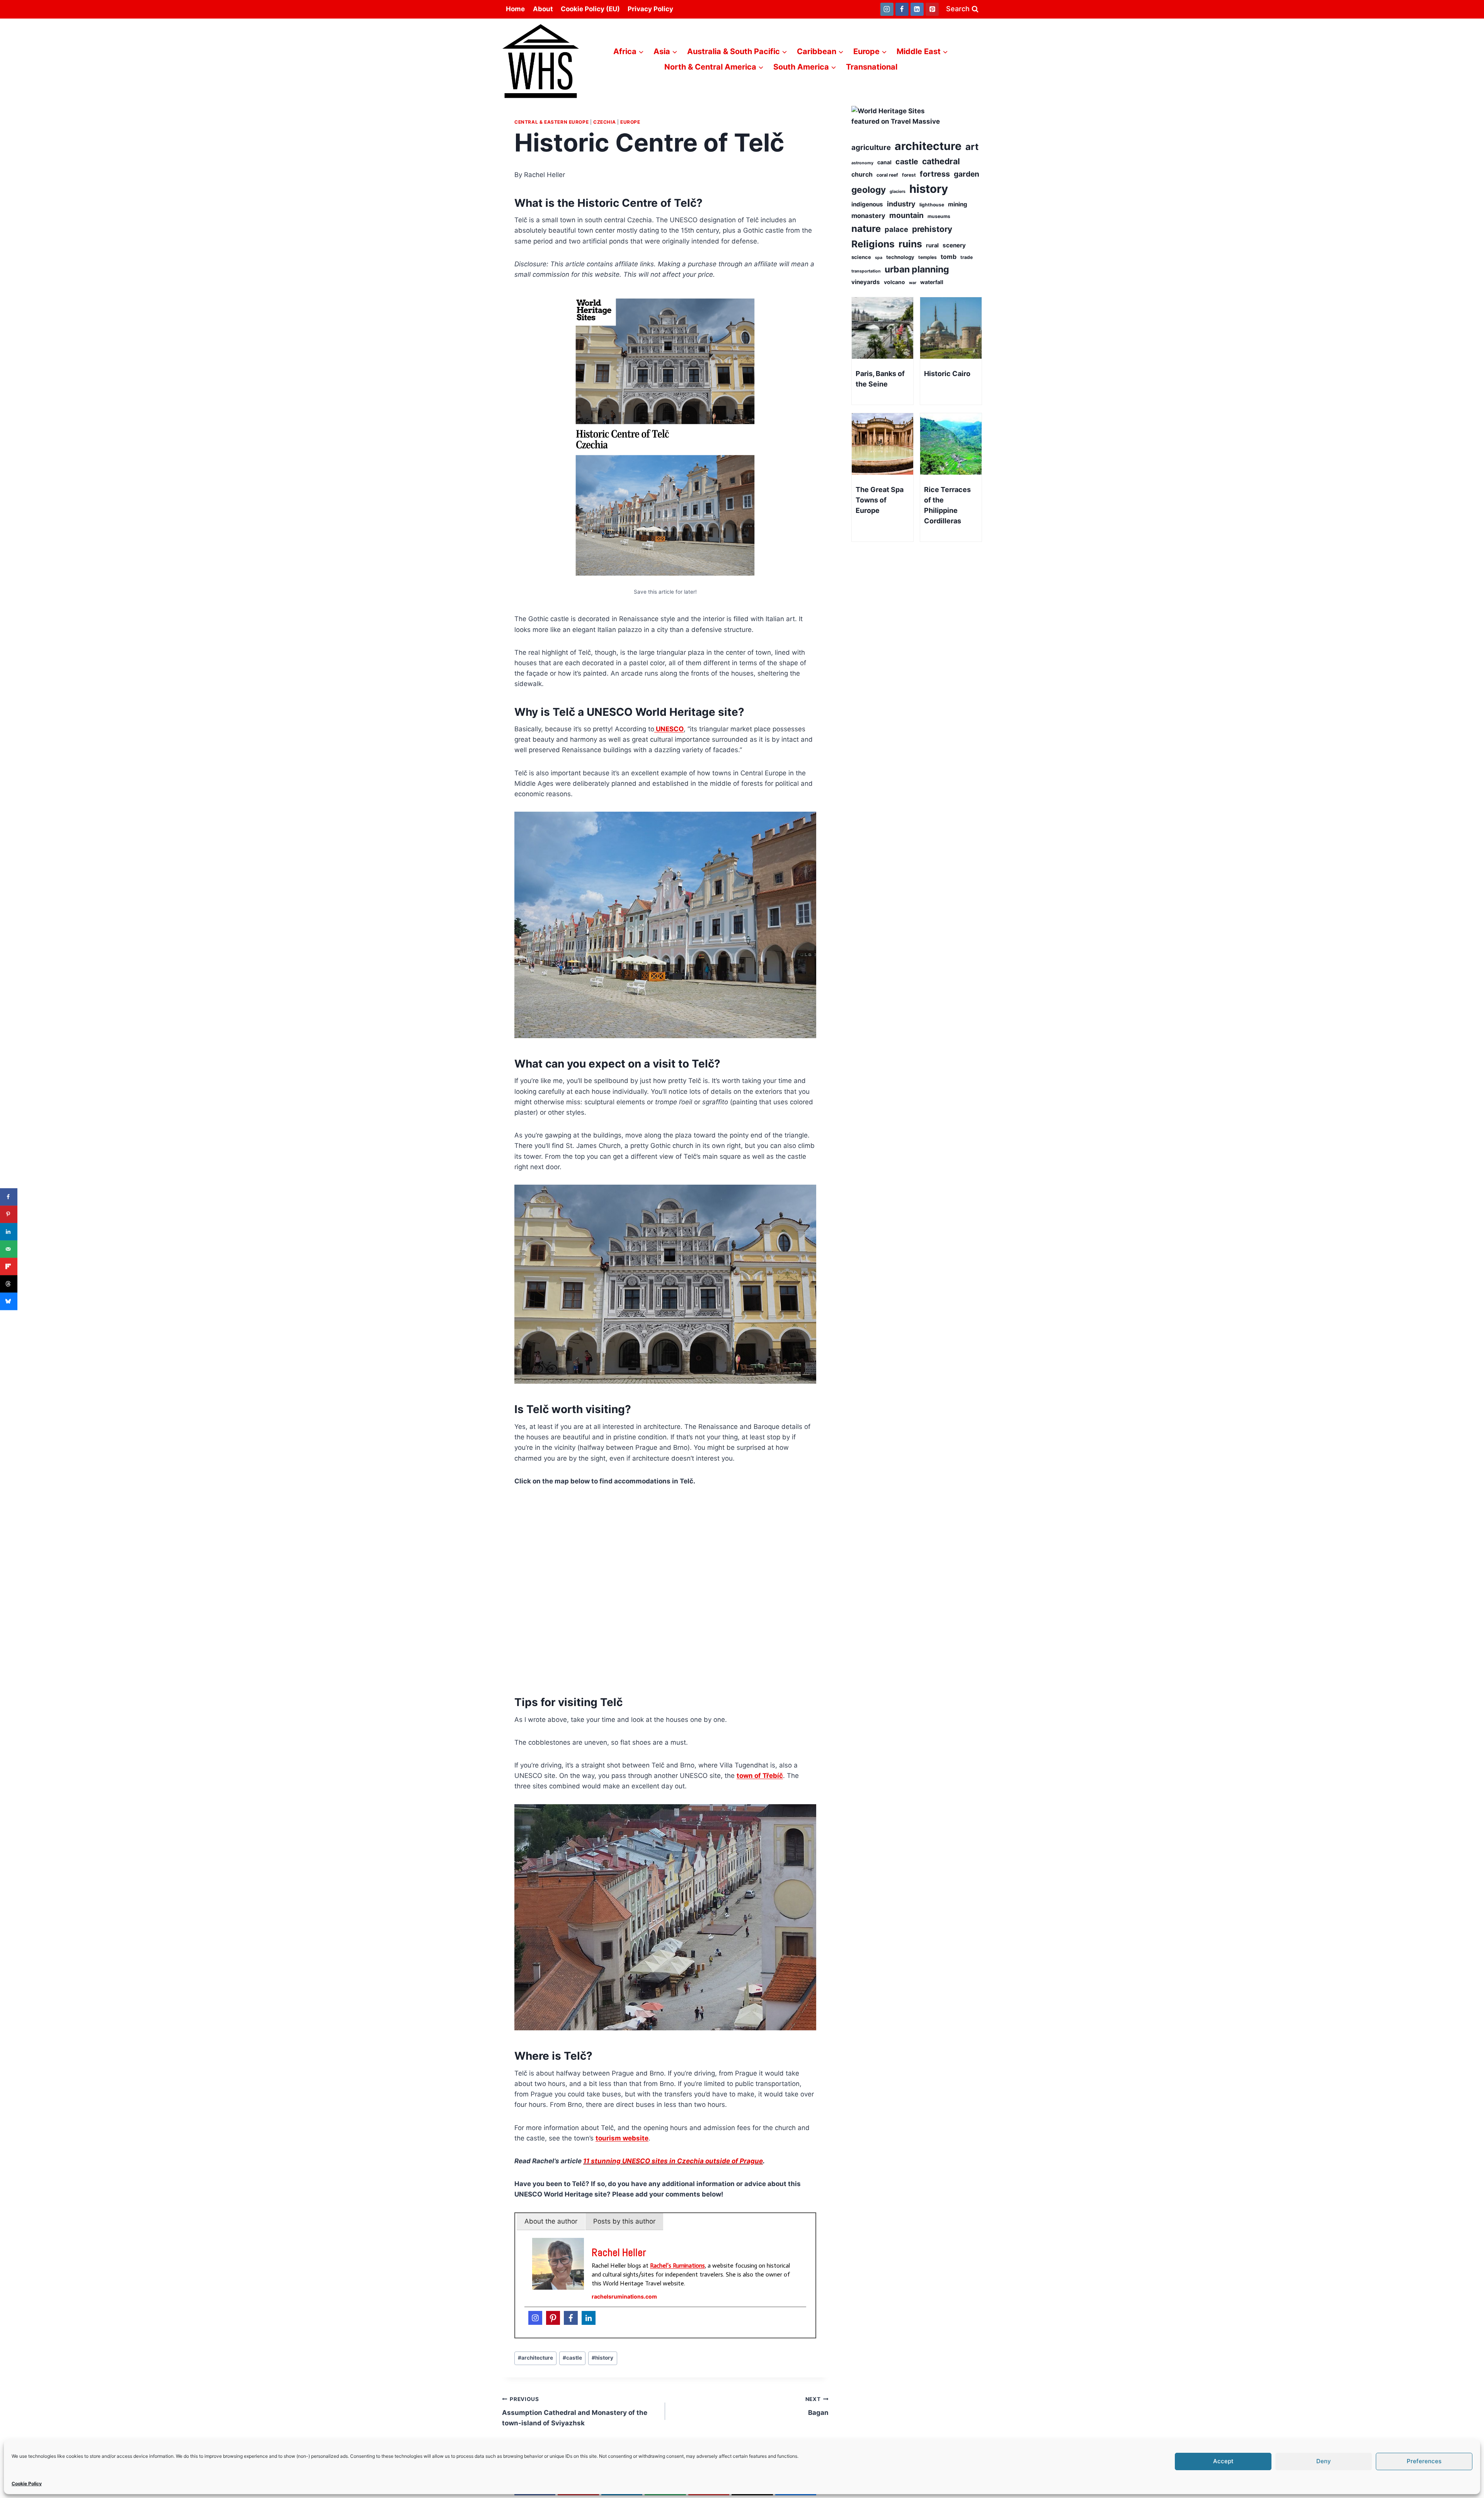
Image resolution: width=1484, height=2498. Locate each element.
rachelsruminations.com (624, 2296)
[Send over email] (9, 1249)
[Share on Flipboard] (9, 1266)
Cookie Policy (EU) (590, 9)
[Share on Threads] (9, 1284)
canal (884, 162)
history (602, 2358)
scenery (954, 245)
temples (927, 257)
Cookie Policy (27, 2484)
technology (900, 257)
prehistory (932, 229)
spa (879, 258)
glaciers (898, 192)
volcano (894, 282)
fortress (935, 174)
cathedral (941, 161)
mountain (906, 215)
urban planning (917, 269)
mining (958, 204)
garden (967, 174)
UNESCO (669, 729)
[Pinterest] (932, 9)
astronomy (862, 163)
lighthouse (932, 205)
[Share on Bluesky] (9, 1301)
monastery (868, 216)
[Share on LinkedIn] (9, 1232)
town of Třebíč (760, 1776)
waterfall (932, 282)
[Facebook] (902, 9)
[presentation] (882, 328)
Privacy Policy (650, 9)
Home (515, 9)
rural (932, 245)
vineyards (866, 282)
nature (866, 229)
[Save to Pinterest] (9, 1214)
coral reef (887, 175)
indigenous (867, 204)
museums (939, 216)
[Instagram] (887, 9)
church (862, 174)
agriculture (871, 147)
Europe (630, 122)
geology (869, 190)
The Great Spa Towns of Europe (880, 500)
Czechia (604, 122)
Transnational (872, 67)
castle (572, 2358)
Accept (1223, 2461)
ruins (910, 244)
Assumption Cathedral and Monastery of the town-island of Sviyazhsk (575, 2411)
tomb (949, 257)
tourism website (622, 2138)
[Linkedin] (917, 9)
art (972, 147)
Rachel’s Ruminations (677, 2266)
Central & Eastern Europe (551, 122)
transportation (866, 271)
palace (896, 229)
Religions (873, 244)
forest (909, 175)
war (913, 283)
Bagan (817, 2406)
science (861, 257)
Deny (1324, 2461)
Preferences (1424, 2461)
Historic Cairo (947, 374)
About (543, 9)
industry (901, 204)
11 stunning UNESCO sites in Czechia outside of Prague (673, 2161)
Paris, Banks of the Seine (880, 379)
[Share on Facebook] (9, 1197)
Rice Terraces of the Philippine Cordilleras (947, 505)
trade (967, 257)
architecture (535, 2358)
